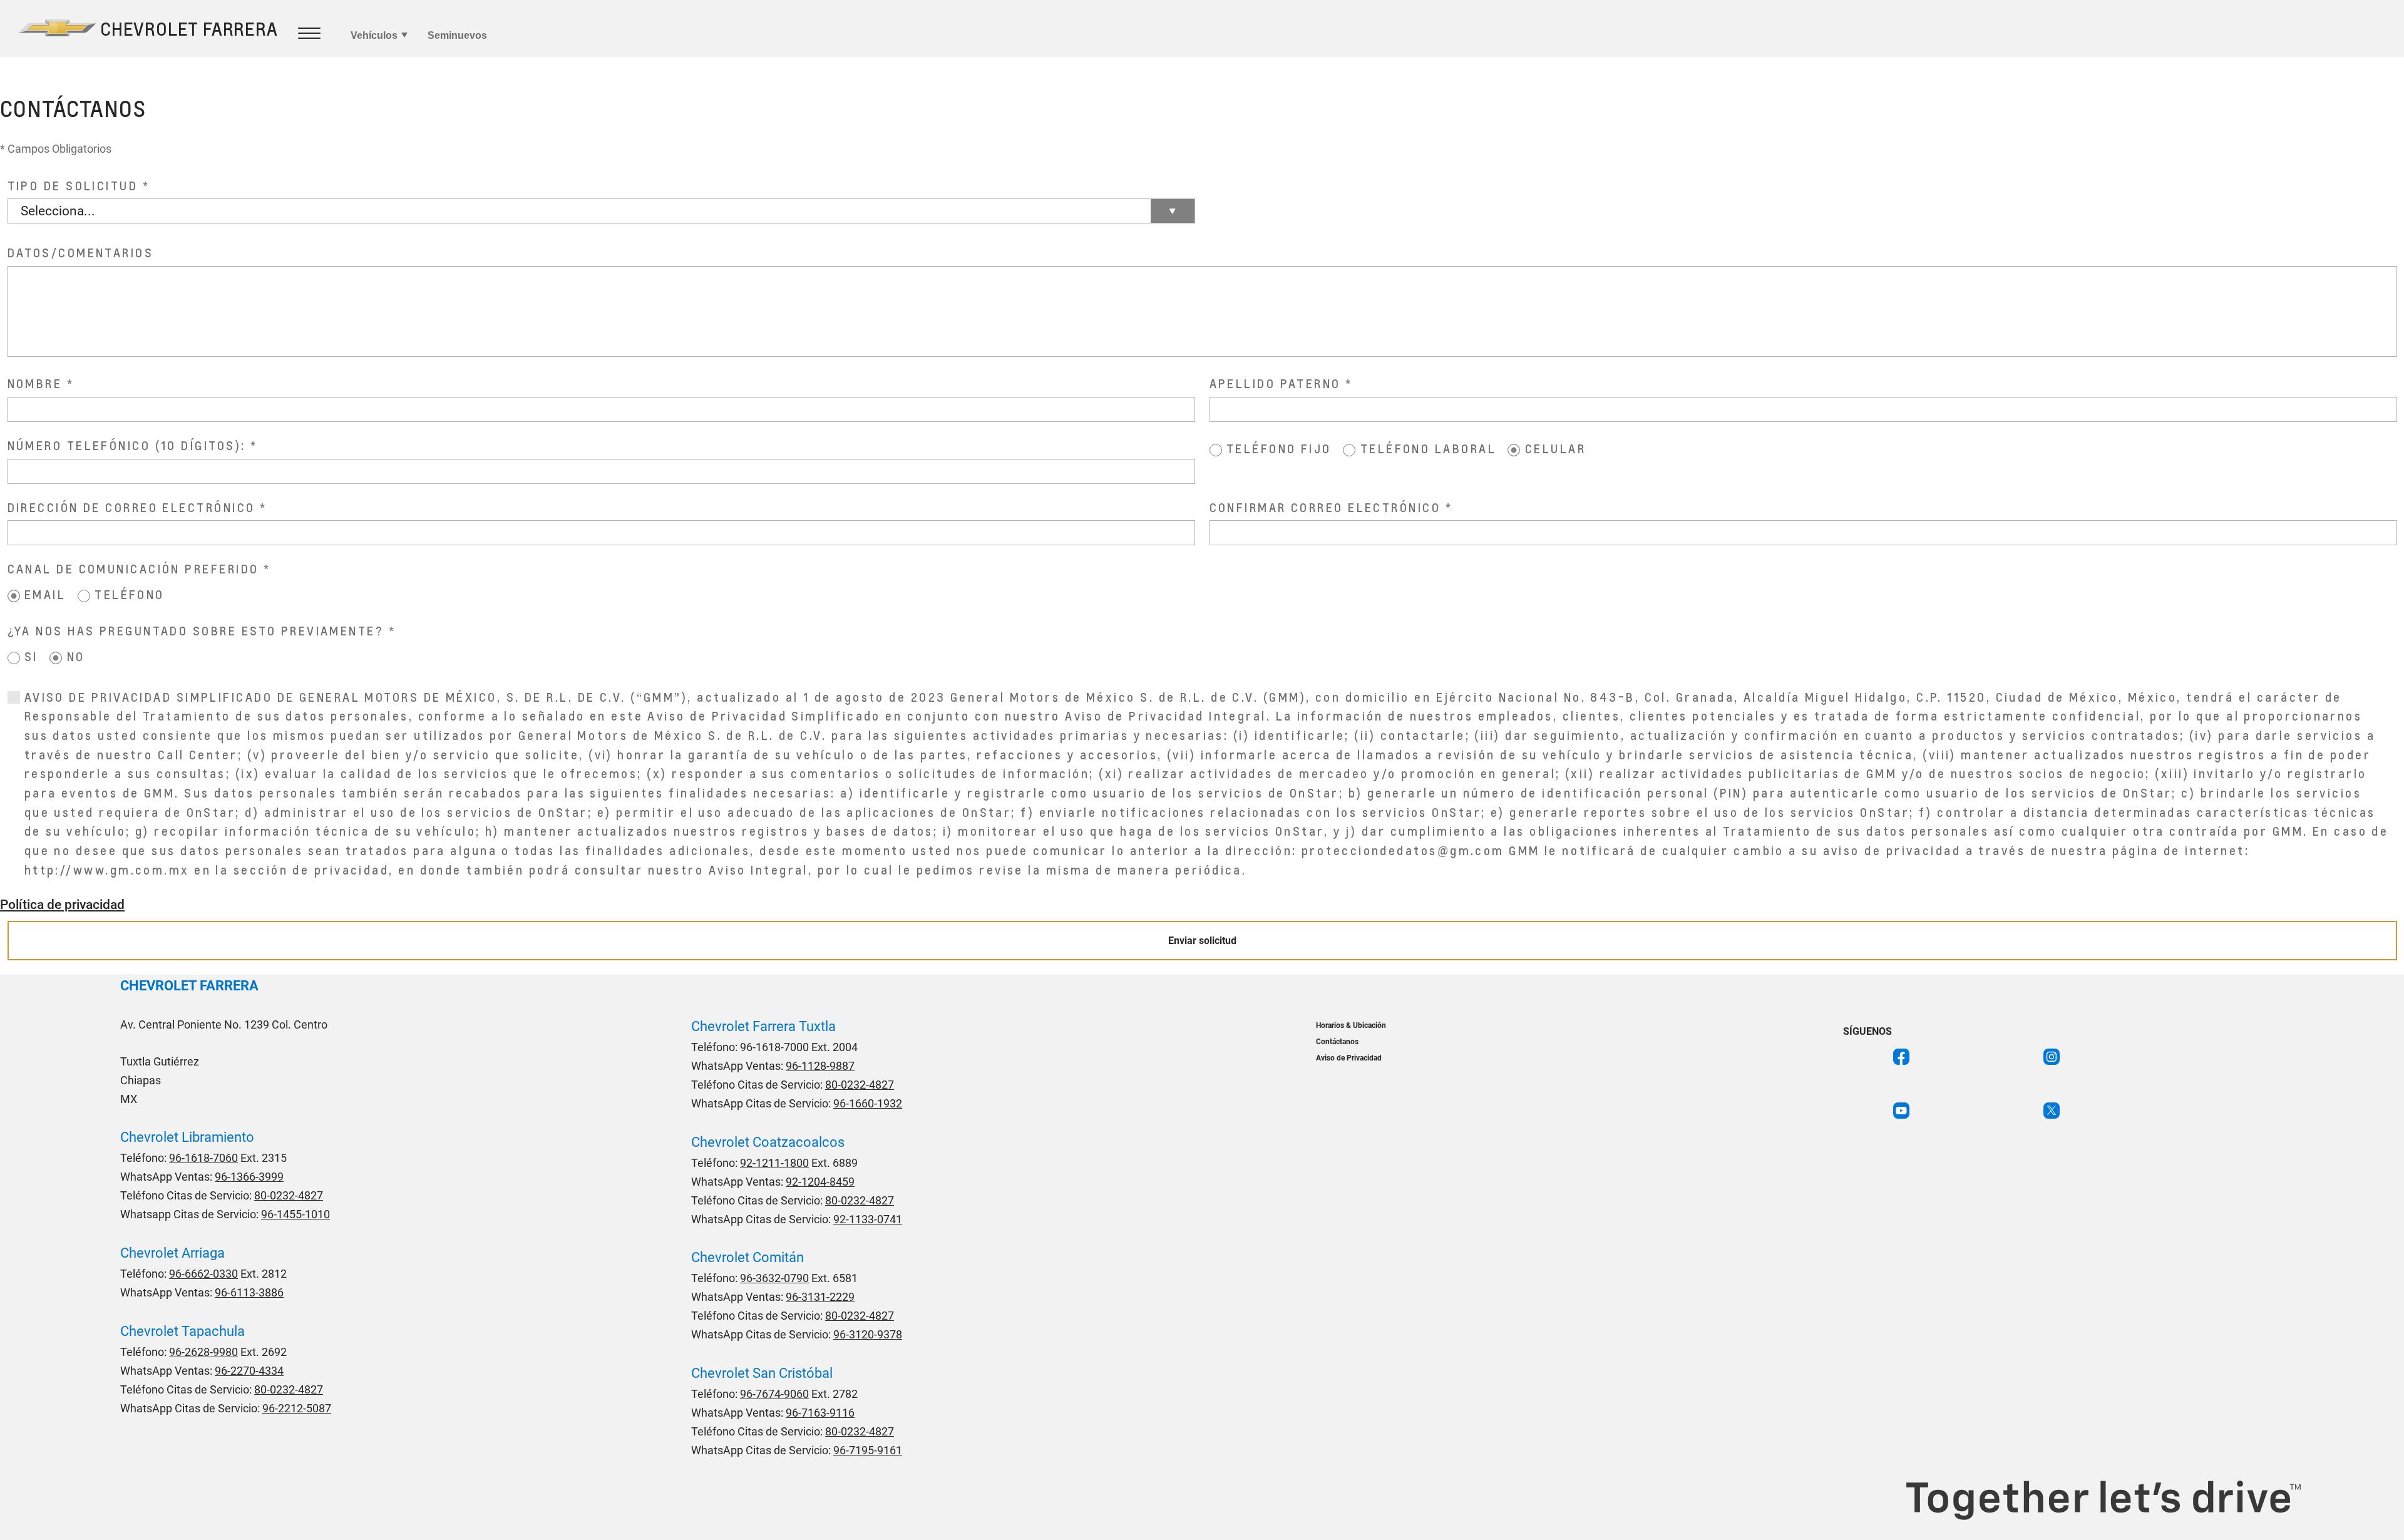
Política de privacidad (62, 905)
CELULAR (1555, 449)
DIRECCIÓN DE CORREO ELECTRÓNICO (131, 507)
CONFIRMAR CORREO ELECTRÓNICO (1325, 507)
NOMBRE (35, 383)
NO (76, 656)
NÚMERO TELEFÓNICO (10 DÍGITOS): (127, 445)
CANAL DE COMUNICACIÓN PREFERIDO (133, 569)
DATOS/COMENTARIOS (81, 253)
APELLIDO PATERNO (1275, 383)
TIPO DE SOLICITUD (73, 186)
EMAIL (45, 594)
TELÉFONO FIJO (1279, 449)
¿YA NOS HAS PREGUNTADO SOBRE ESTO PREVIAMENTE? (196, 631)
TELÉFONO (130, 594)
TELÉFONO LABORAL (1428, 449)
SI (31, 656)
